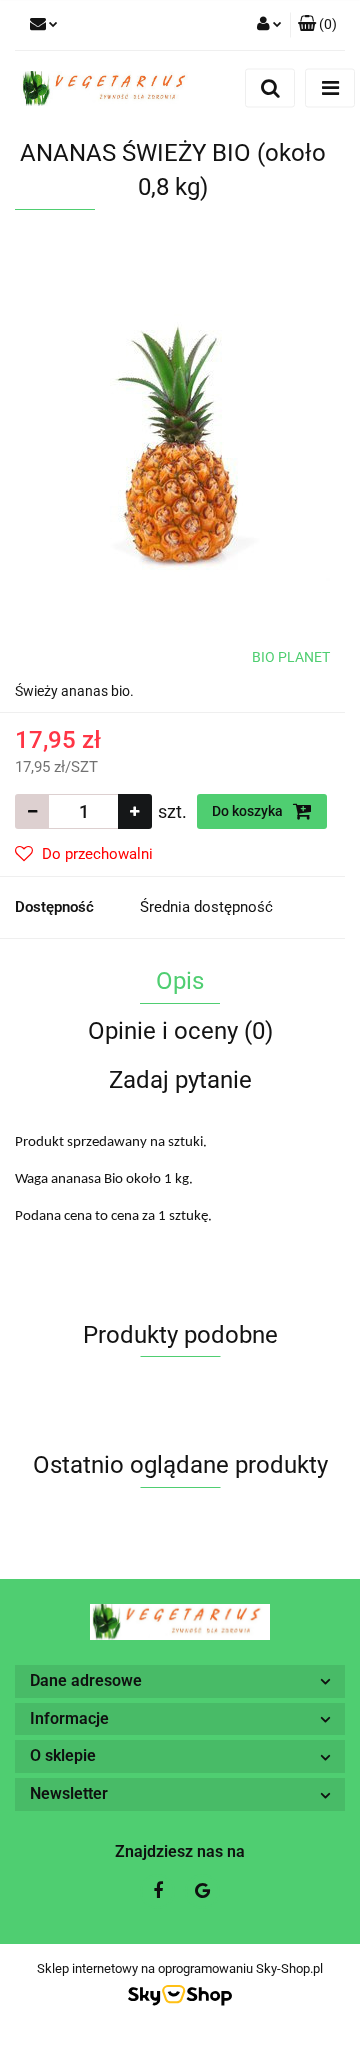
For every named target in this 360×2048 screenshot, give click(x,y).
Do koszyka (249, 811)
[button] (317, 25)
